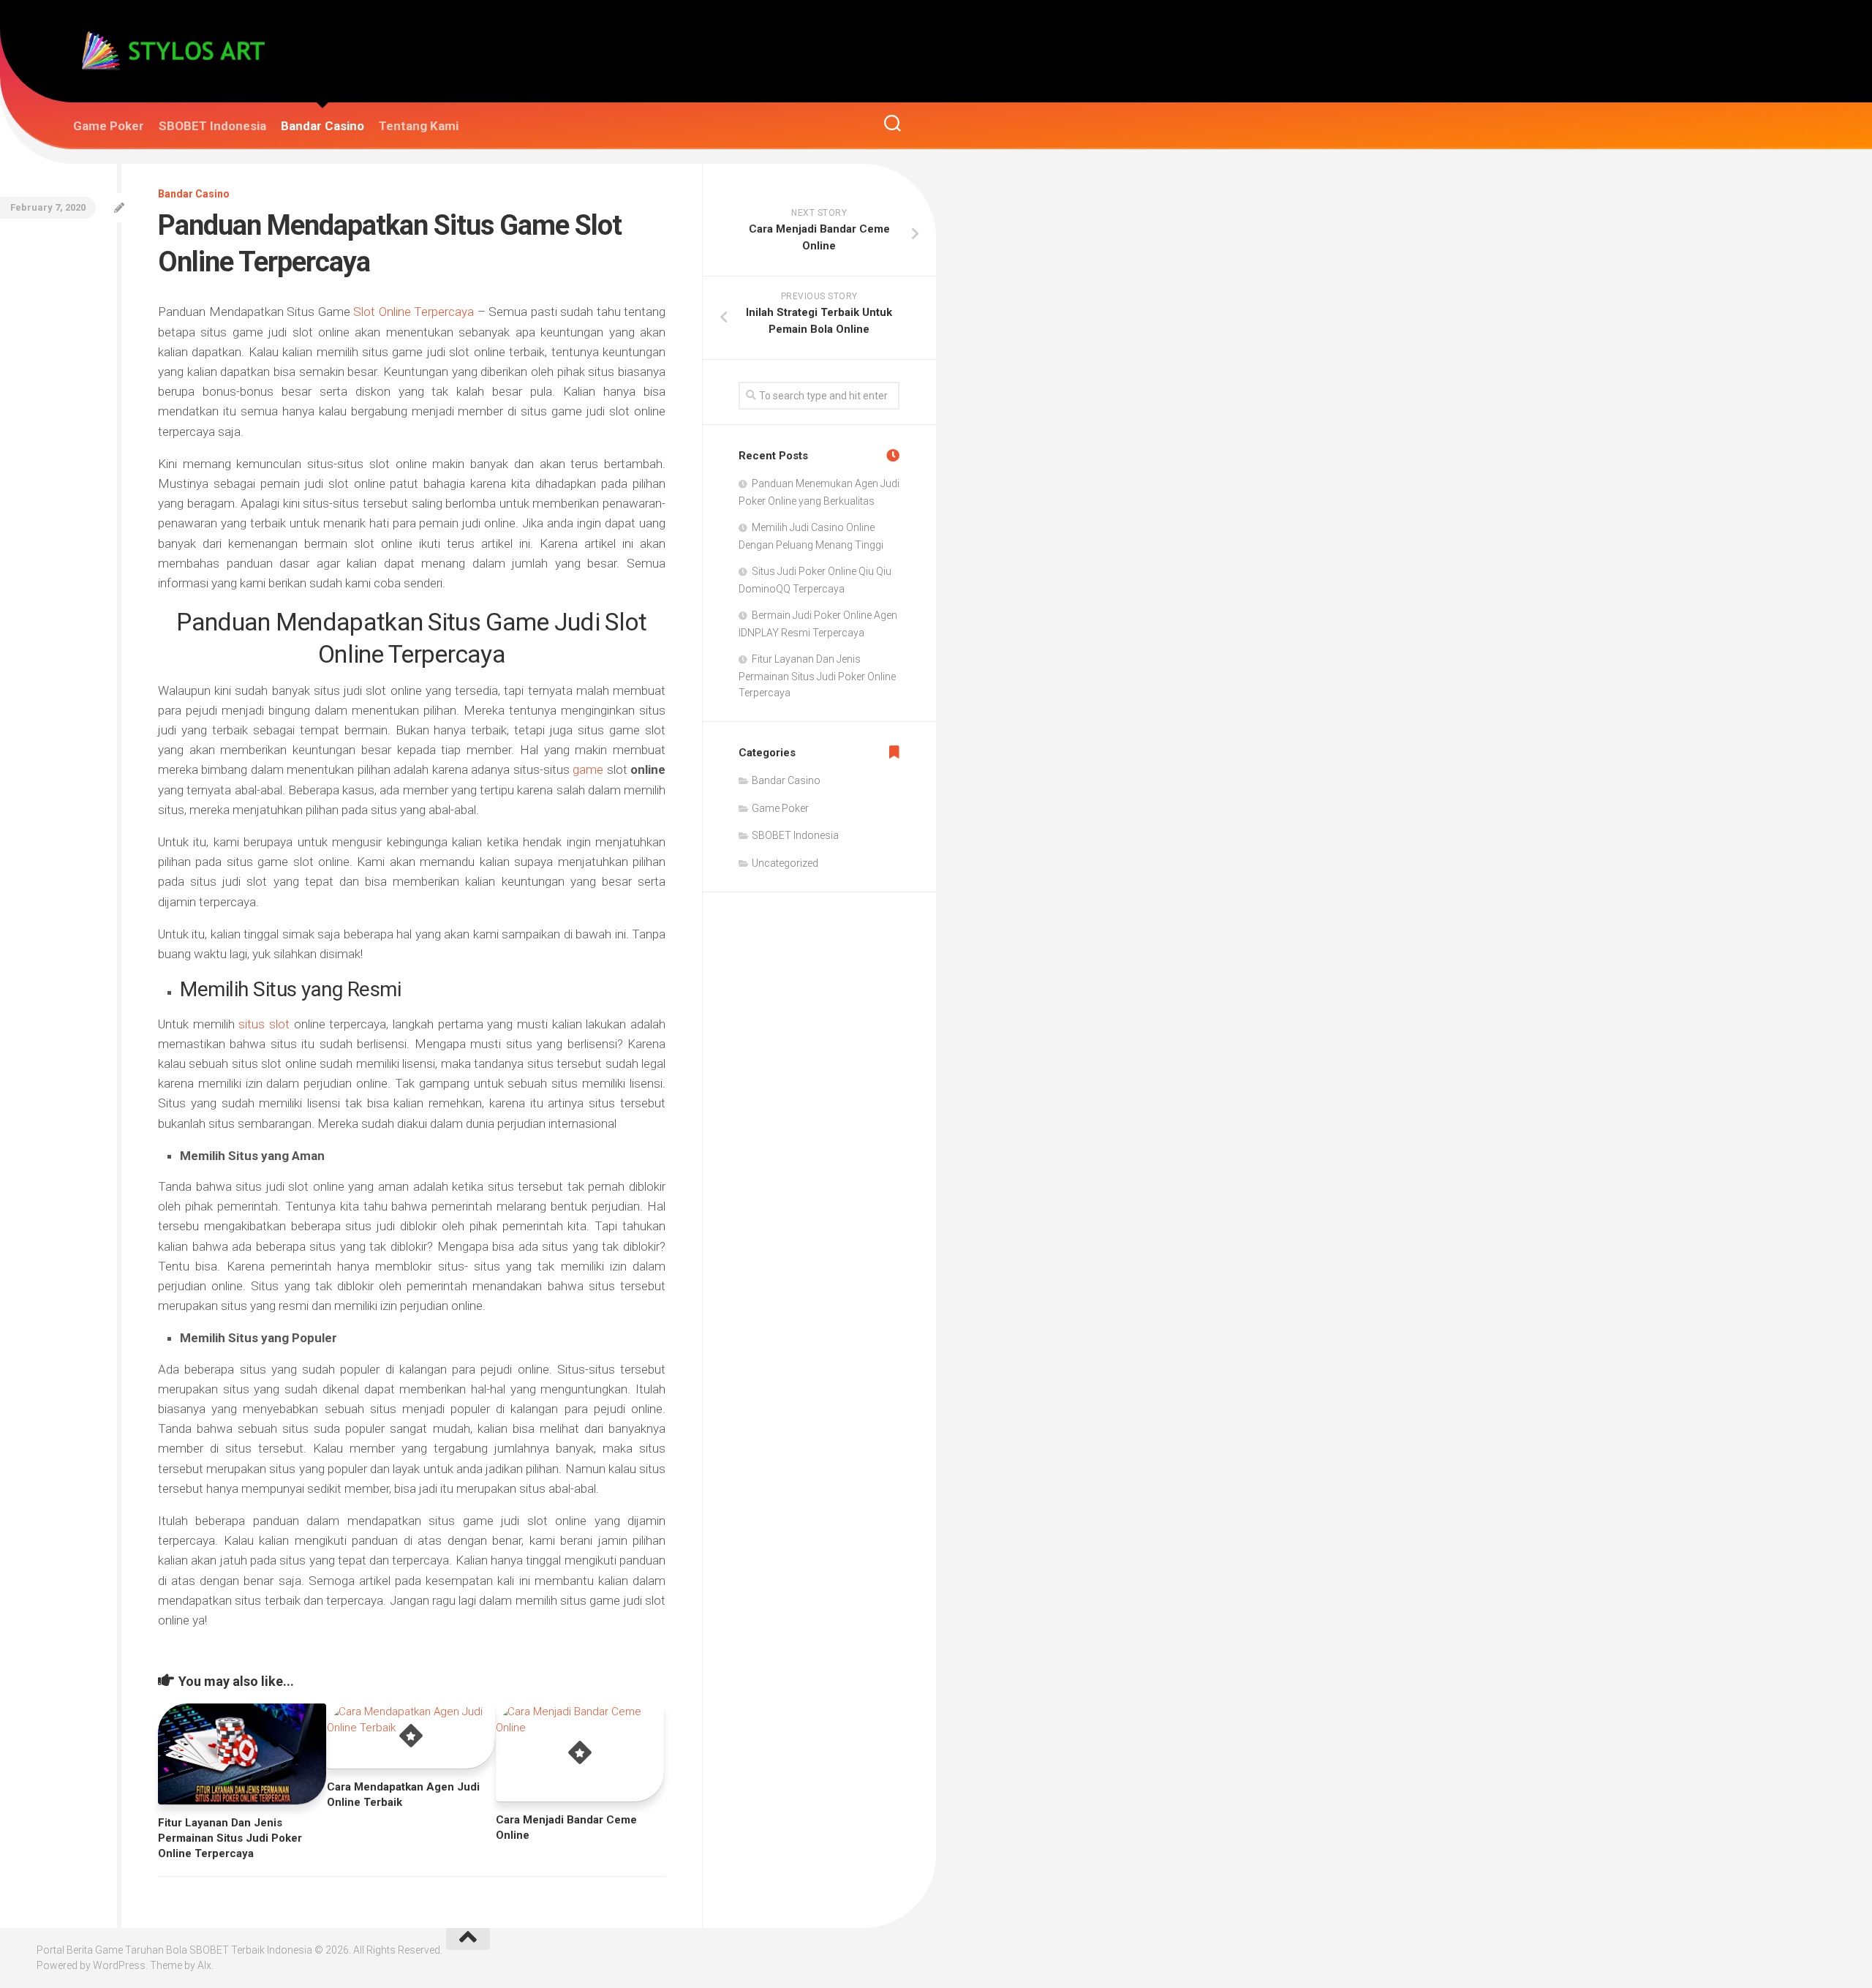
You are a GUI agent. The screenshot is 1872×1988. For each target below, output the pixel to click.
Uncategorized (785, 863)
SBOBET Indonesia (212, 126)
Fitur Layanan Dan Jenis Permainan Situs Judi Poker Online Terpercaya (230, 1838)
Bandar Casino (322, 126)
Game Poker (109, 126)
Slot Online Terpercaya (414, 312)
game (589, 769)
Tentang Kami (419, 126)
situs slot (264, 1024)
